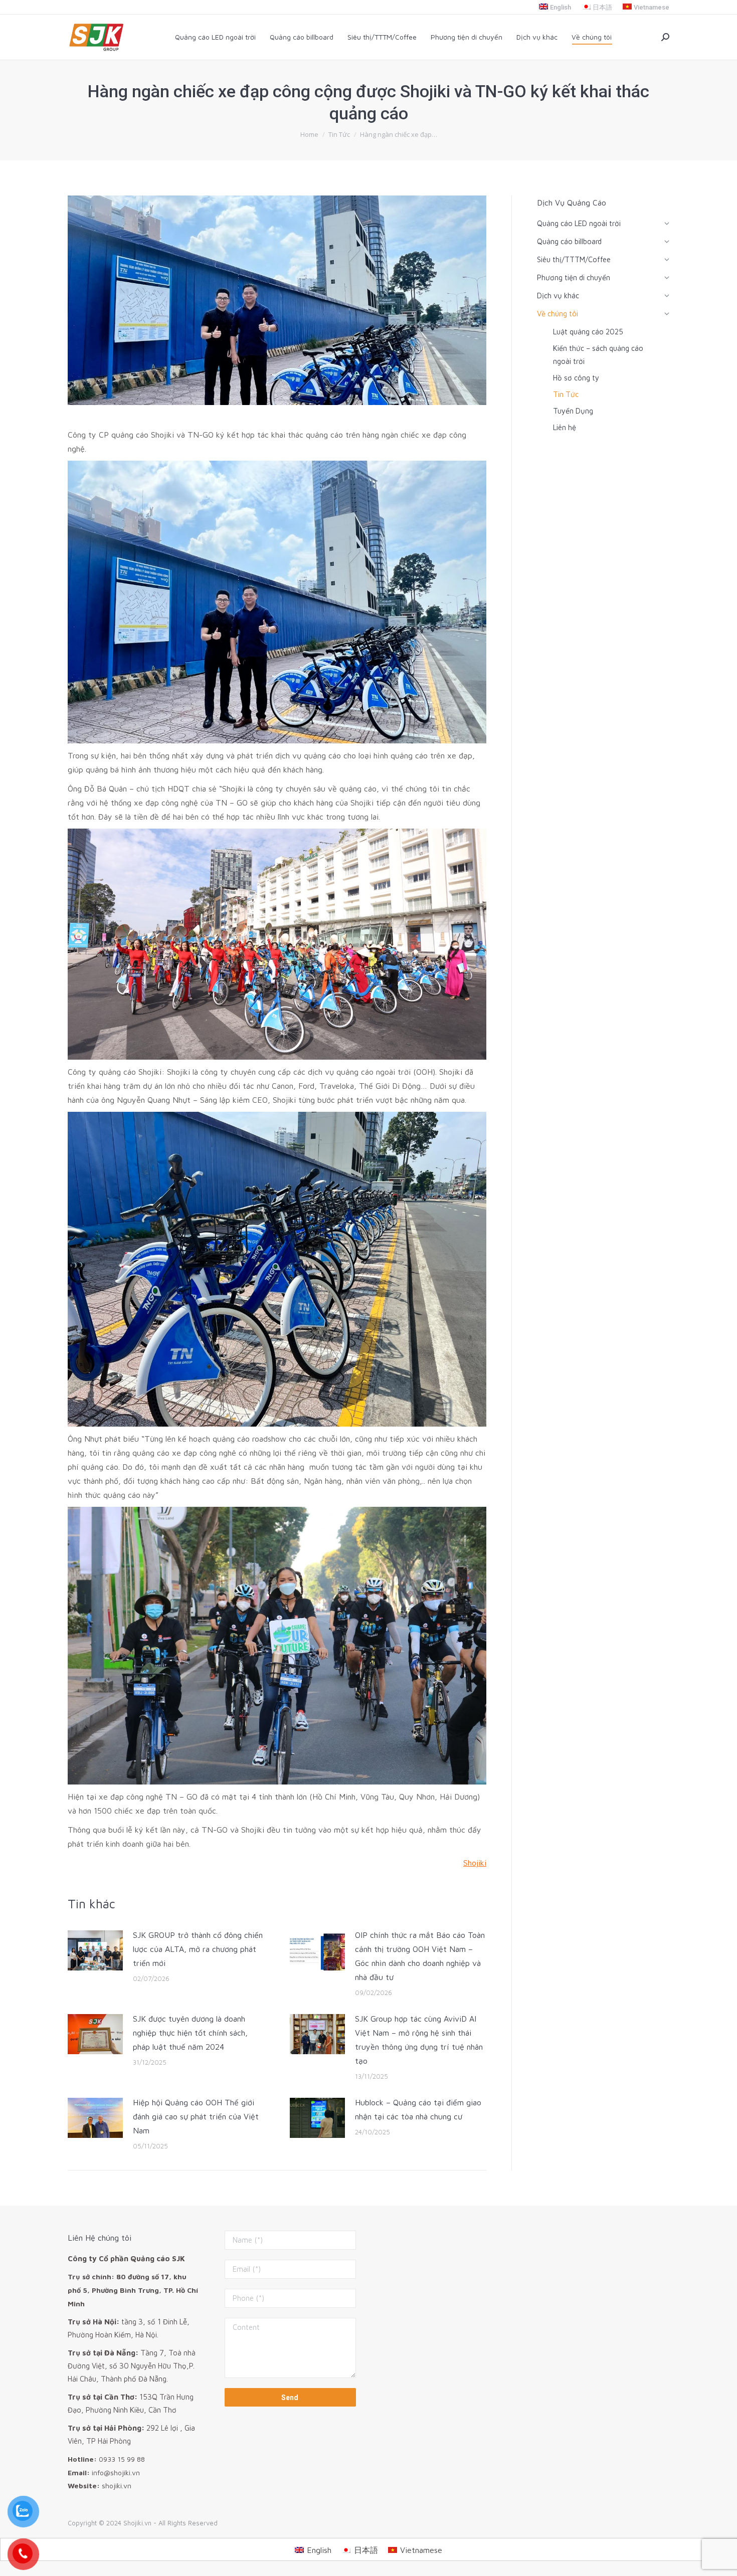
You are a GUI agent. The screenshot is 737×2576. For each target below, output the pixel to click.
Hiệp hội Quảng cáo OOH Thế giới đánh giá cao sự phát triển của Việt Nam (196, 2116)
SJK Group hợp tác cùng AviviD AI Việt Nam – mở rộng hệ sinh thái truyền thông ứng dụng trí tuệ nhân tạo (419, 2040)
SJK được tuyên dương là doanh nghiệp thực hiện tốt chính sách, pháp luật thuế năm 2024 (190, 2033)
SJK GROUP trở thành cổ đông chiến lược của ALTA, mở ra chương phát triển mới (198, 1949)
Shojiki (475, 1863)
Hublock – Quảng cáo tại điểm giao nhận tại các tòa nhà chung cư (418, 2109)
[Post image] (95, 1950)
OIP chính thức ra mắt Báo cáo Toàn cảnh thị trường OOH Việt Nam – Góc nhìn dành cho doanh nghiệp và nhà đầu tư (420, 1956)
